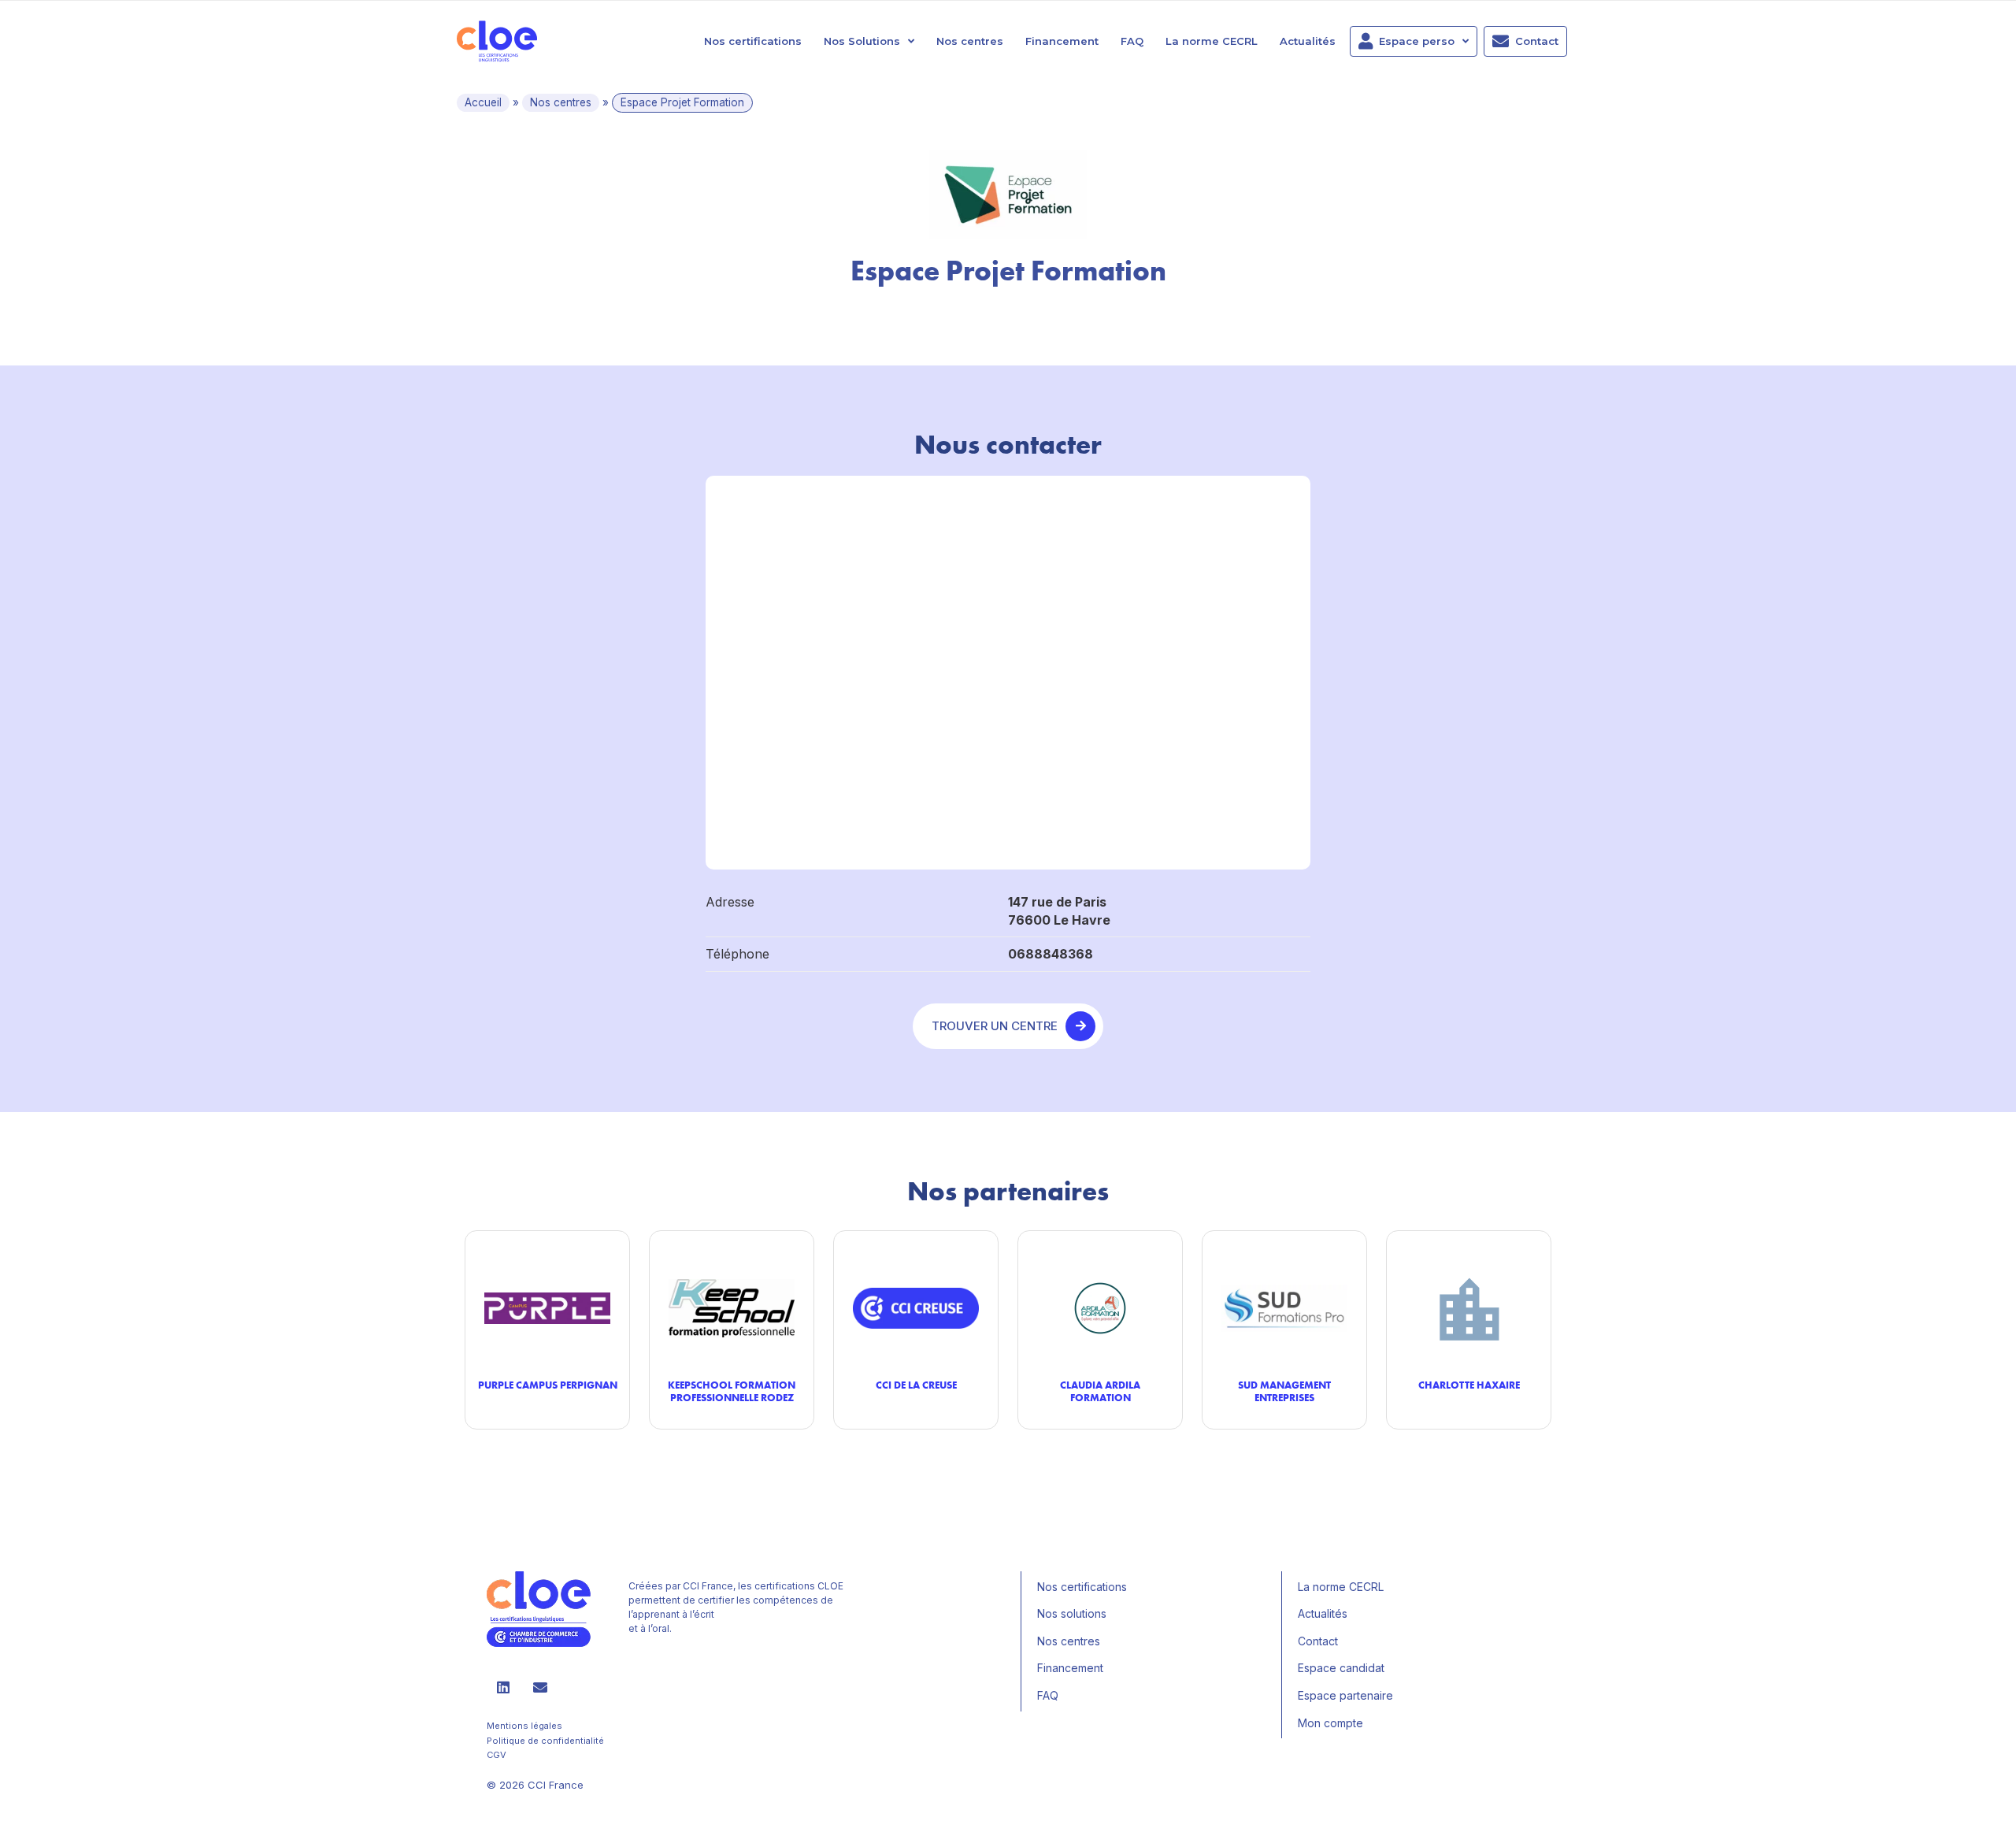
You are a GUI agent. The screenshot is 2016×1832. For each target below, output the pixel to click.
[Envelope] (540, 1687)
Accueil (483, 102)
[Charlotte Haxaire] (1469, 1308)
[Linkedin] (503, 1687)
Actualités (1308, 41)
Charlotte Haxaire (1469, 1385)
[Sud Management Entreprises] (1284, 1308)
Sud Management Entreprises (1284, 1391)
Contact (1537, 41)
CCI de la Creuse (916, 1385)
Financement (1062, 41)
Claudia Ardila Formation (1100, 1391)
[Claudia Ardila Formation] (1100, 1308)
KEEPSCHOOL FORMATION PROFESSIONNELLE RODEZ (732, 1391)
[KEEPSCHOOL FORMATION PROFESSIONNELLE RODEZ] (732, 1308)
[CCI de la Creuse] (916, 1308)
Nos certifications (753, 41)
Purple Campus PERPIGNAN (548, 1385)
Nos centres (970, 41)
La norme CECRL (1212, 41)
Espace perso (1417, 41)
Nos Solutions (862, 41)
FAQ (1132, 41)
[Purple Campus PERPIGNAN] (547, 1308)
